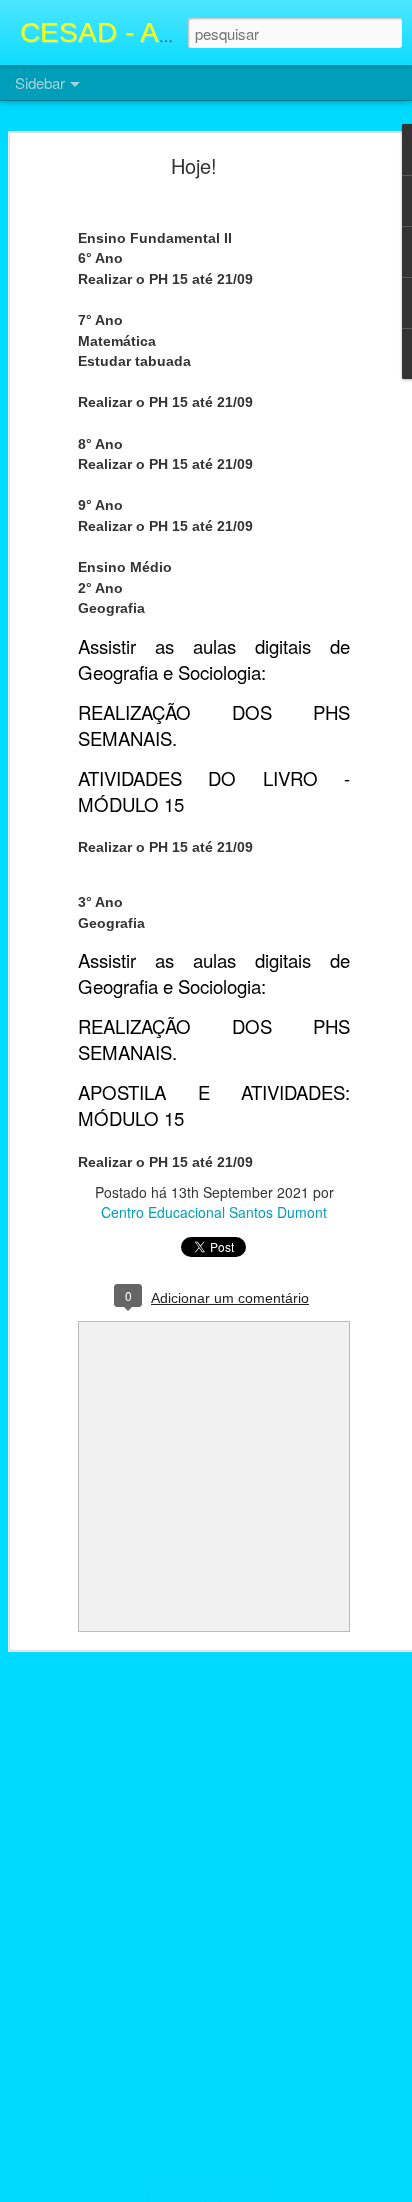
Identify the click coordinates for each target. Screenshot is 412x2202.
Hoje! (194, 165)
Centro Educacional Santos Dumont (214, 1212)
